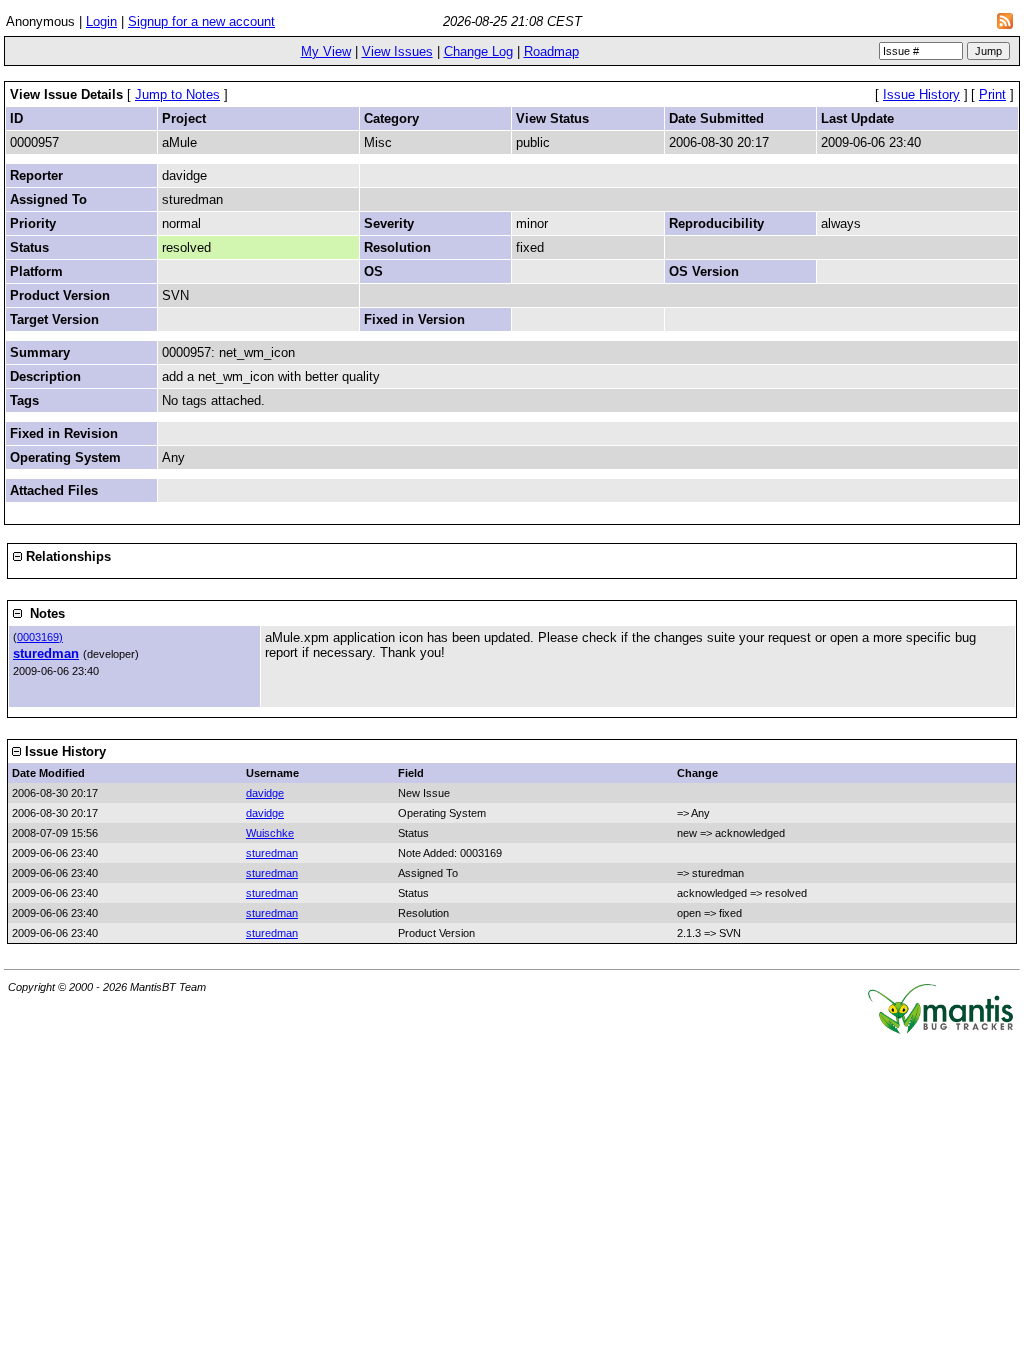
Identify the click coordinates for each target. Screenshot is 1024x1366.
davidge (265, 793)
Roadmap (551, 51)
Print (992, 94)
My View (326, 51)
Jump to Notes (177, 94)
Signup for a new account (201, 21)
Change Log (478, 51)
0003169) (40, 637)
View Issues (397, 51)
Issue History (921, 94)
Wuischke (270, 833)
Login (101, 21)
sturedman (46, 653)
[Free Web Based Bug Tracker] (940, 1029)
